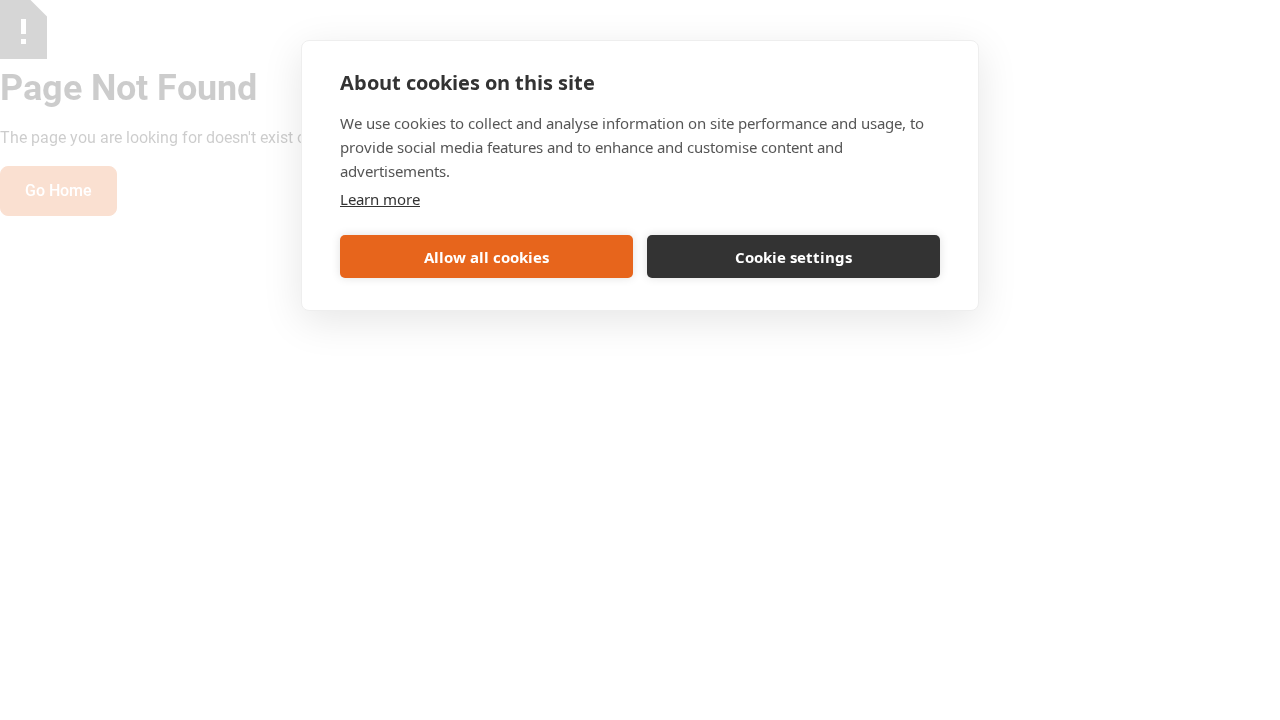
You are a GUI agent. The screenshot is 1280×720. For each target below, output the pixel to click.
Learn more (380, 199)
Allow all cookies (486, 257)
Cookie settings (793, 257)
